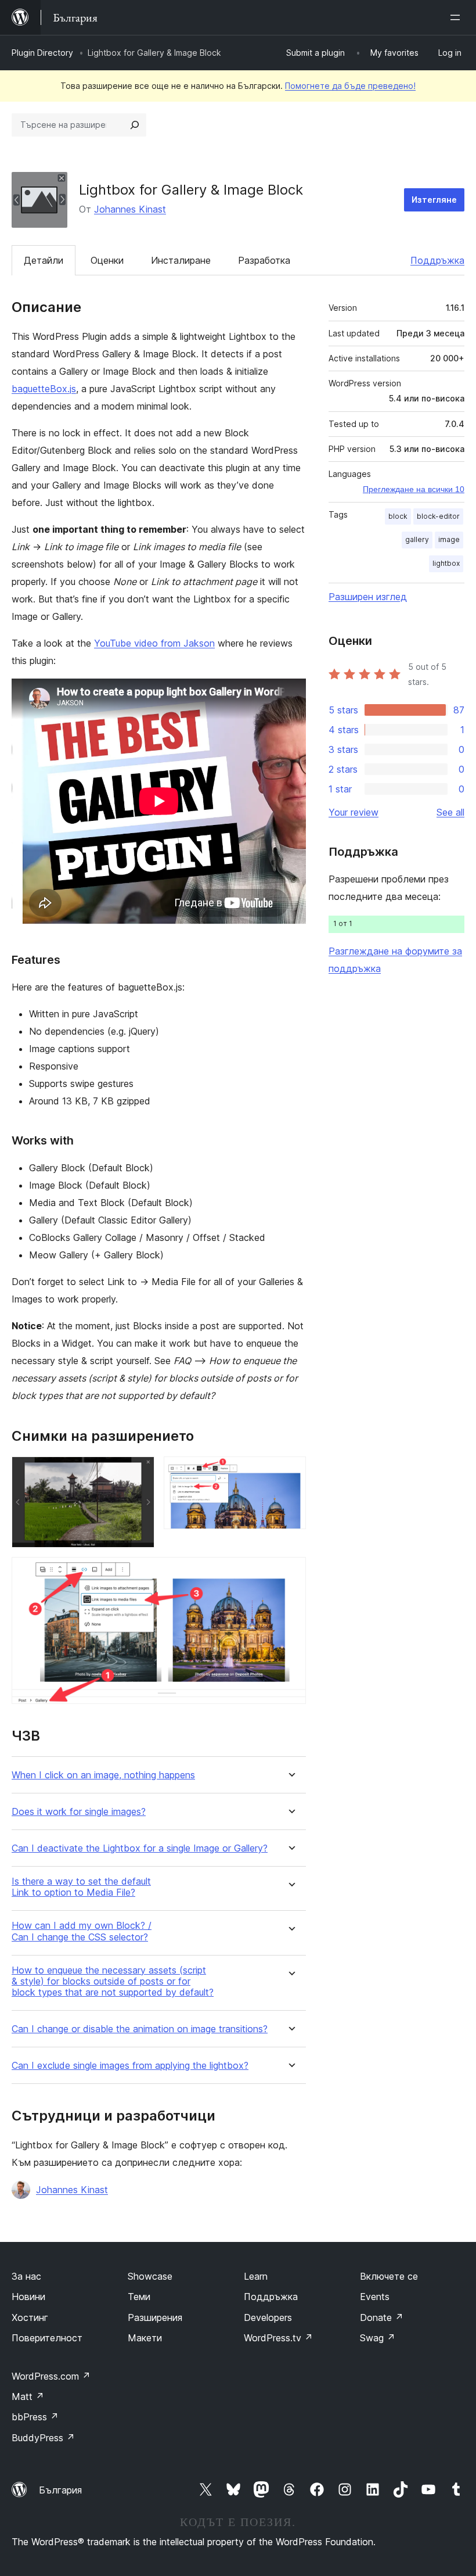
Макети (145, 2338)
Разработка (264, 260)
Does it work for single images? (79, 1812)
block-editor (438, 516)
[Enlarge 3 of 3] (290, 1573)
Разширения (155, 2317)
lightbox (446, 563)
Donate (382, 2317)
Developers (268, 2317)
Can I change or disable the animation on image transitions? (140, 2029)
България (60, 2490)
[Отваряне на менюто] (457, 17)
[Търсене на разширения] (135, 125)
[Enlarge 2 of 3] (290, 1472)
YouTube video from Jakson (154, 643)
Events (375, 2297)
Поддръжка (437, 260)
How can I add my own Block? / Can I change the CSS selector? (82, 1931)
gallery (417, 539)
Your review (354, 812)
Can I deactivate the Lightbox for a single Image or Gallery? (140, 1848)
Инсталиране (181, 260)
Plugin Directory (42, 53)
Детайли (44, 260)
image (449, 539)
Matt (28, 2396)
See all (450, 812)
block (398, 516)
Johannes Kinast (130, 209)
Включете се (389, 2276)
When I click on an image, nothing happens (103, 1775)
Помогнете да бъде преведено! (350, 86)
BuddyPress (43, 2438)
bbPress (35, 2417)
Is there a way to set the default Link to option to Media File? (81, 1887)
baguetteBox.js (44, 389)
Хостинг (30, 2317)
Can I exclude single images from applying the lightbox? (130, 2066)
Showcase (150, 2276)
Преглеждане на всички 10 (414, 489)
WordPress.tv (278, 2338)
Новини (28, 2297)
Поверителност (47, 2338)
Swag (378, 2338)
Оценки (107, 260)
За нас (26, 2276)
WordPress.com (51, 2376)
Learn (256, 2276)
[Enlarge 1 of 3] (139, 1472)
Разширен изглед (368, 597)
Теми (139, 2297)
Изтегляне (434, 200)
